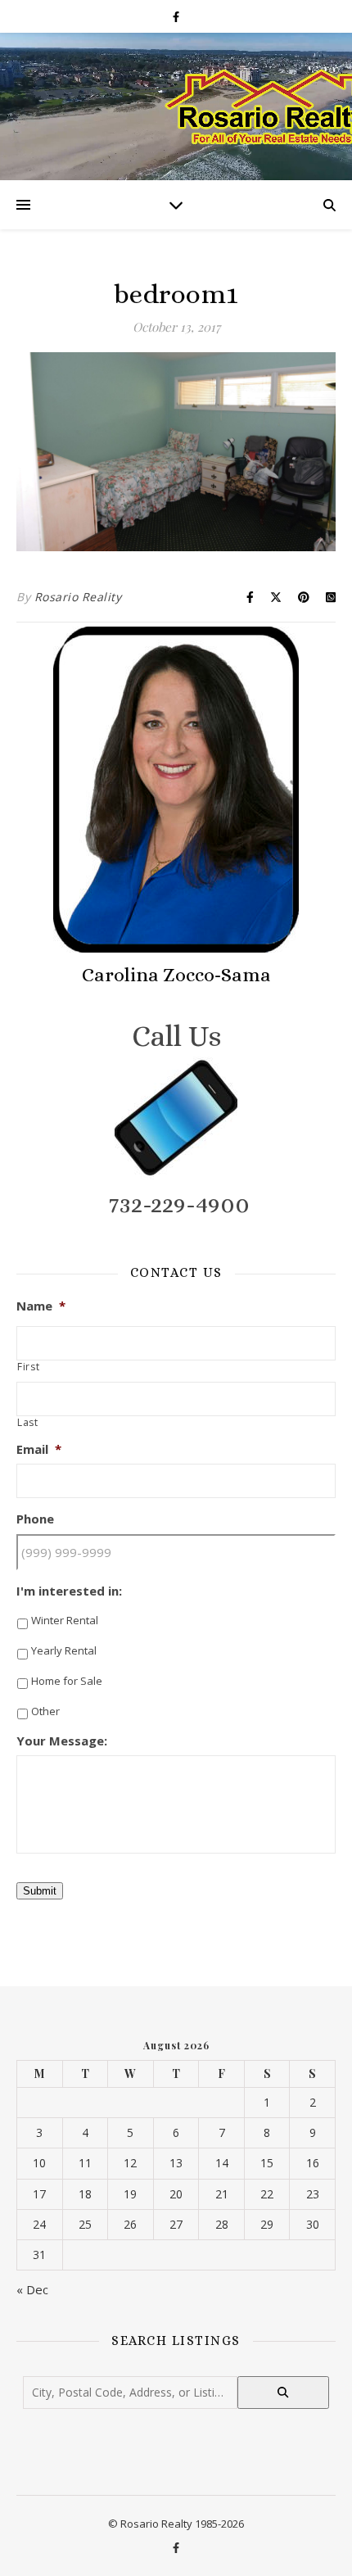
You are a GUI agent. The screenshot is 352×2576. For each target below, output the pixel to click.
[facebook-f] (176, 16)
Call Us (176, 1036)
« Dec (32, 2289)
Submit (40, 1891)
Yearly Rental (64, 1650)
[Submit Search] (283, 2393)
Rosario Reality (78, 597)
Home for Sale (67, 1681)
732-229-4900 (179, 1204)
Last (28, 1423)
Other (45, 1711)
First (28, 1367)
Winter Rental (65, 1620)
